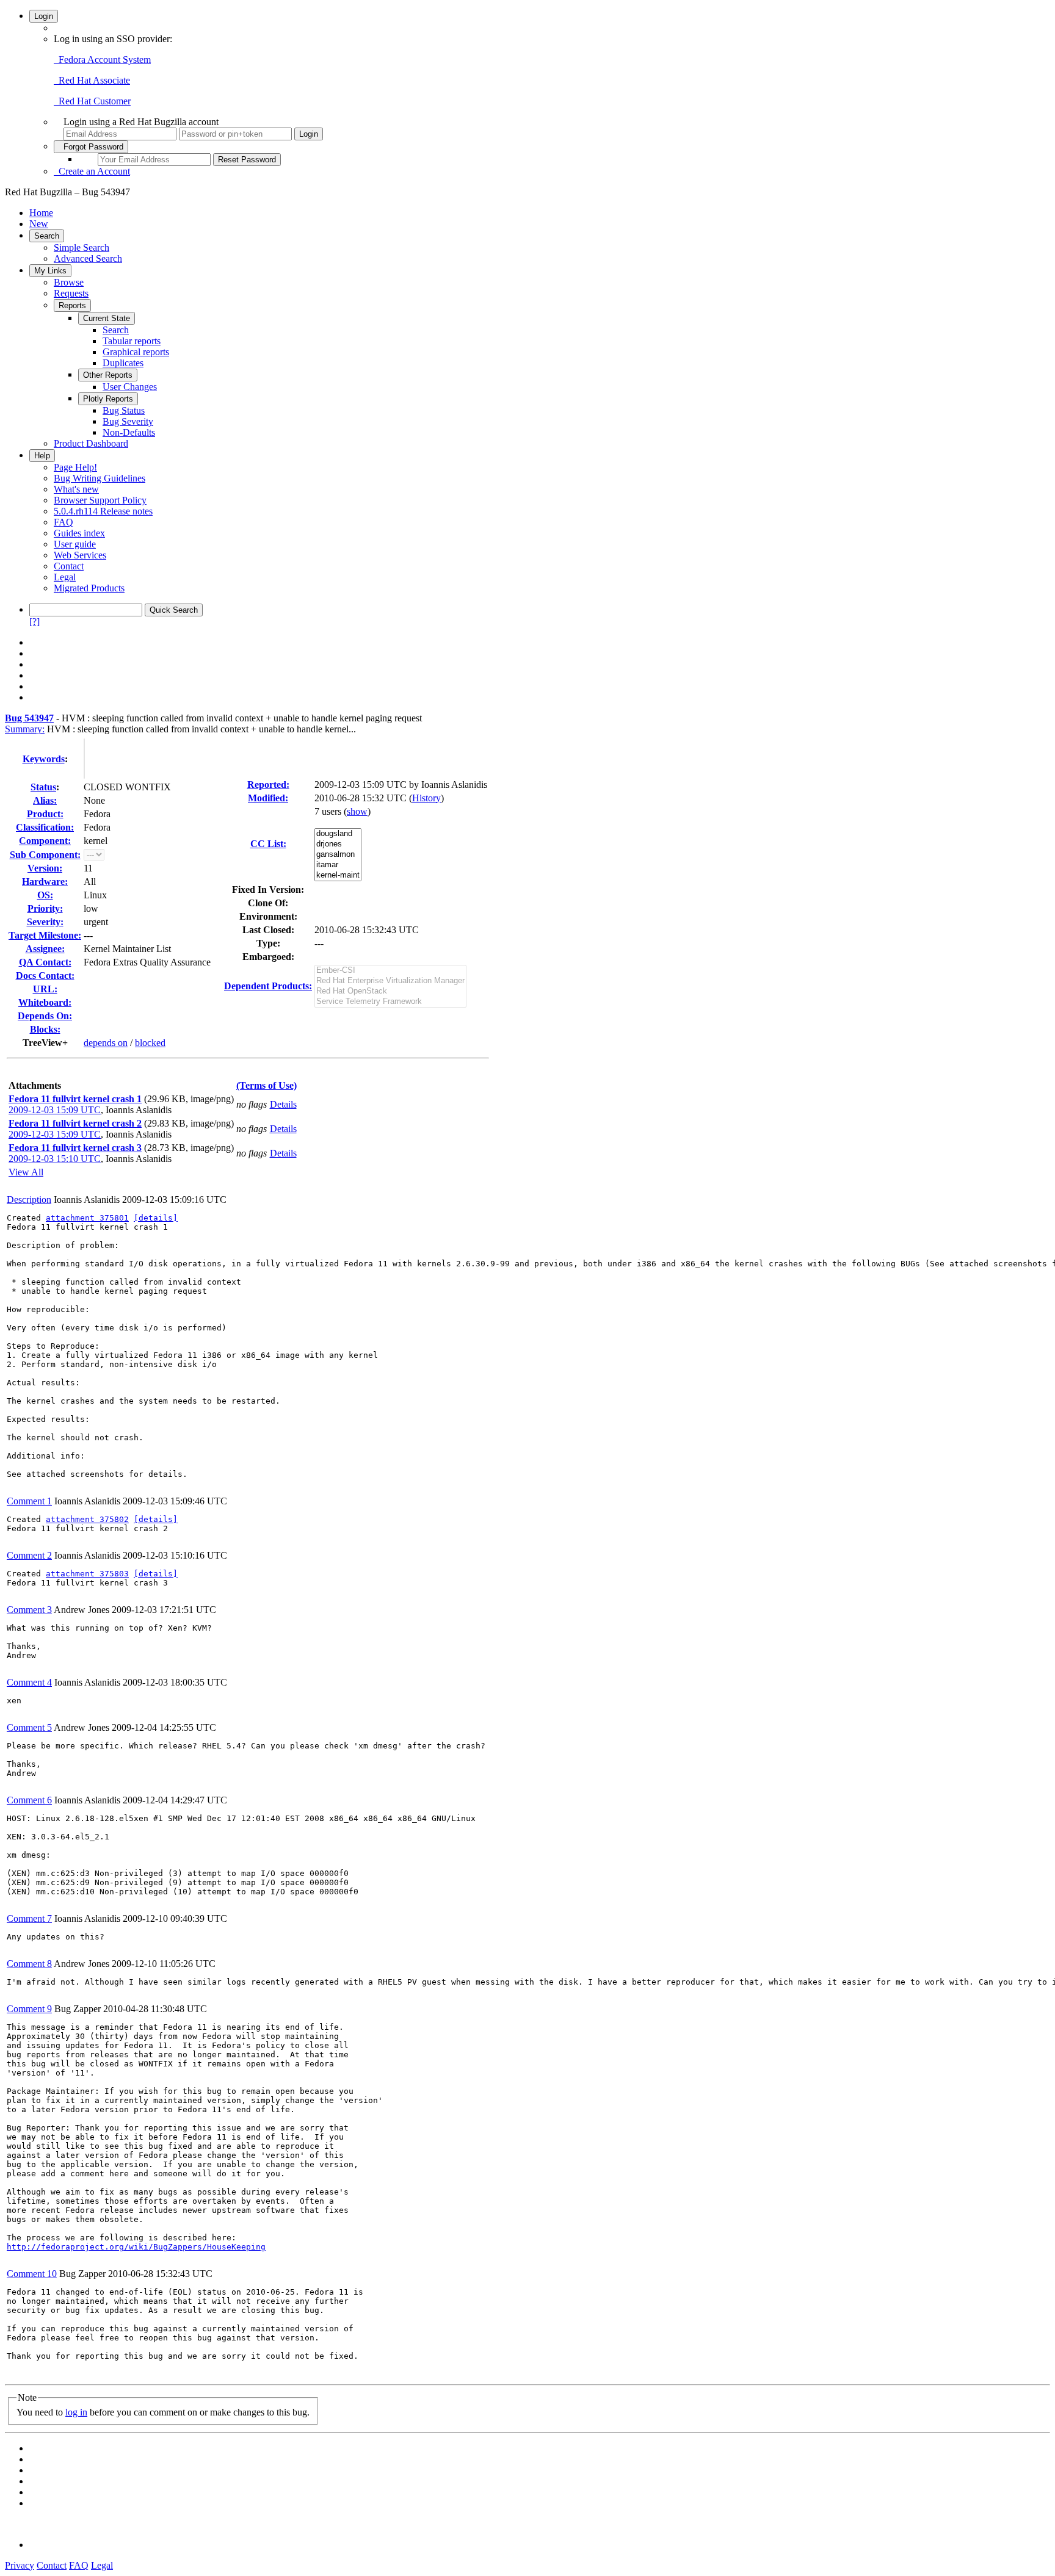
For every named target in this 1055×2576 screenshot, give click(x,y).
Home (41, 213)
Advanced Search (88, 258)
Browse (69, 282)
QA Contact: (45, 962)
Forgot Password (91, 147)
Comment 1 (29, 1501)
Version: (45, 868)
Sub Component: (45, 855)
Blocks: (45, 1029)
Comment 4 (29, 1682)
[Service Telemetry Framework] (390, 1002)
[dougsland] (338, 834)
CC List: (268, 844)
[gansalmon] (338, 855)
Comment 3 (29, 1610)
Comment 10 (32, 2274)
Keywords (44, 759)
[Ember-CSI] (390, 971)
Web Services (80, 555)
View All (26, 1172)
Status (43, 787)
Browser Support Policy (100, 500)
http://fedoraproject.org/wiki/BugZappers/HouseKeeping (136, 2247)
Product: (45, 814)
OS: (45, 895)
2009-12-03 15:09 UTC (55, 1110)
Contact (69, 566)
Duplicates (123, 363)
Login (44, 16)
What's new (76, 489)
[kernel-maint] (338, 875)
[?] (34, 622)
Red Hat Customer (92, 101)
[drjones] (338, 844)
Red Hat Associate (92, 80)
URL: (45, 989)
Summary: (25, 729)
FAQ (63, 522)
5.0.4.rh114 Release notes (103, 511)
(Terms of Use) (266, 1085)
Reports (72, 305)
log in (76, 2412)
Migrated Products (89, 588)
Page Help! (75, 467)
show (357, 811)
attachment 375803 (87, 1574)
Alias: (45, 800)
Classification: (45, 827)
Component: (45, 841)
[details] (156, 1218)
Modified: (268, 798)
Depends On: (45, 1016)
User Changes (130, 387)
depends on (106, 1043)
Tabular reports (132, 341)
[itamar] (338, 865)
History (426, 798)
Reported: (268, 785)
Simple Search (82, 247)
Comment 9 (29, 2009)
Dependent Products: (268, 986)
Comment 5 (29, 1727)
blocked (150, 1043)
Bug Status (124, 410)
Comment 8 (29, 1964)
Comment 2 (29, 1555)
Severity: (45, 922)
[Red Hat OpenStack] (390, 991)
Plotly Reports (108, 399)
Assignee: (45, 949)
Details (283, 1104)
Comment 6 (29, 1800)
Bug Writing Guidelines (100, 478)
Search (47, 236)
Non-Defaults (129, 432)
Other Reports (108, 375)
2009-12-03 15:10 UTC (55, 1159)
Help (42, 456)
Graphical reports (136, 352)
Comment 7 (29, 1918)
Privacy (20, 2565)
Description (29, 1200)
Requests (71, 293)
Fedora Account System (102, 60)
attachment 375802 (87, 1519)
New (39, 224)
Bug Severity (128, 421)
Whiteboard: (45, 1002)
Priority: (45, 908)
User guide (75, 544)
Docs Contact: (45, 976)
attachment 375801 (87, 1218)
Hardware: (45, 882)
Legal (65, 577)
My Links (50, 271)
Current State (107, 318)
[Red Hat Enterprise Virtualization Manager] (390, 981)
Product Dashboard (91, 443)
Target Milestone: (45, 935)
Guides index (79, 533)
